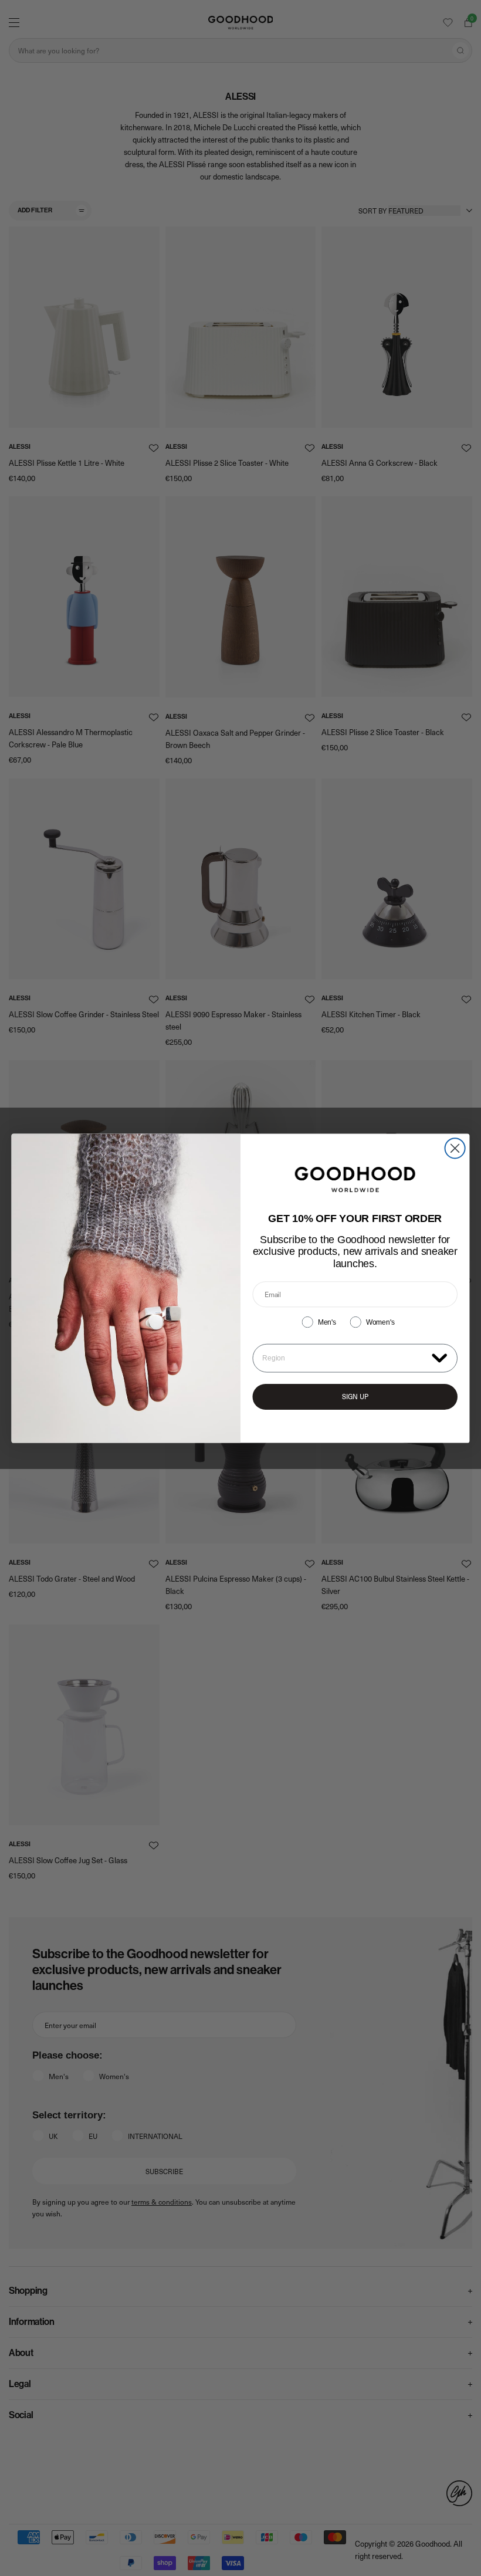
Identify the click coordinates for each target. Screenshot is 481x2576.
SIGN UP (355, 1397)
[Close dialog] (455, 1148)
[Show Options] (439, 1357)
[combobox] (344, 1358)
